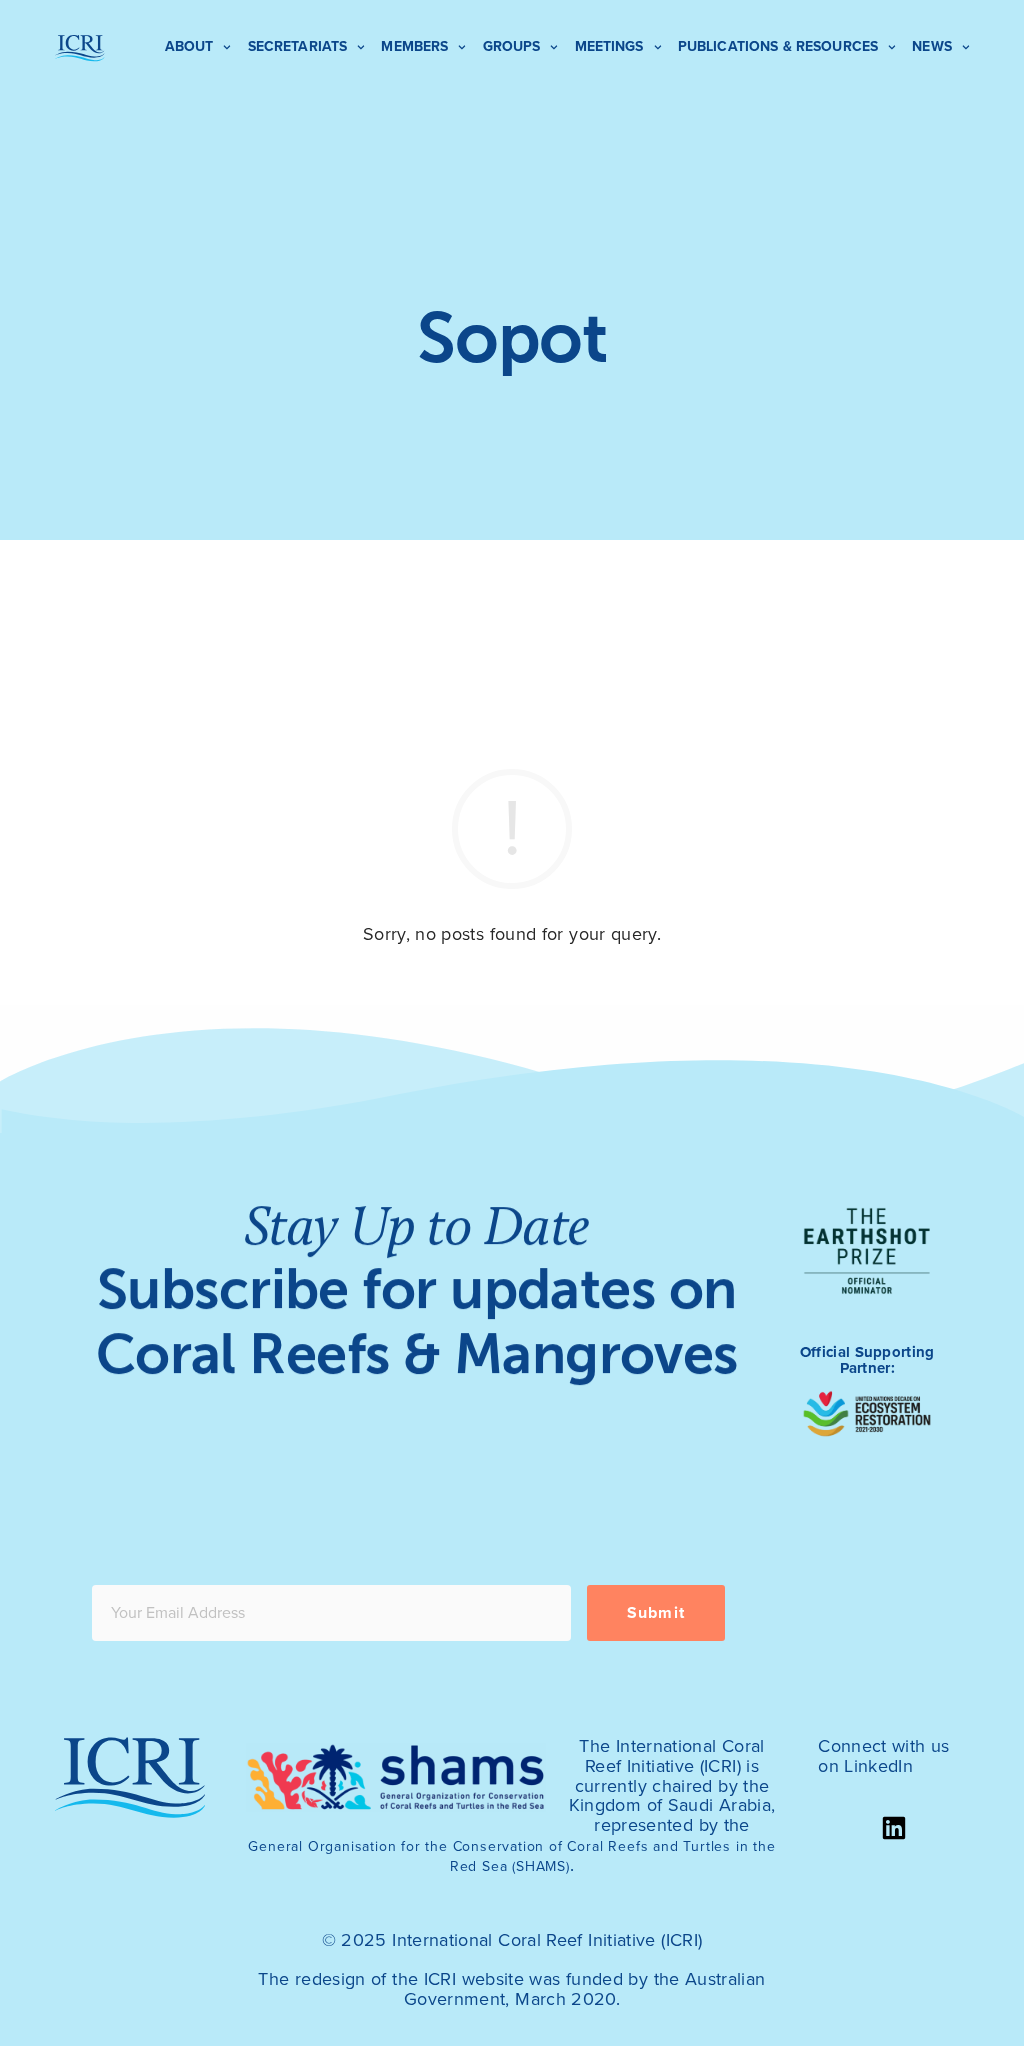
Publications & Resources (778, 46)
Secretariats (298, 46)
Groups (512, 46)
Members (414, 46)
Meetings (609, 46)
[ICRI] (80, 48)
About (189, 46)
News (932, 46)
